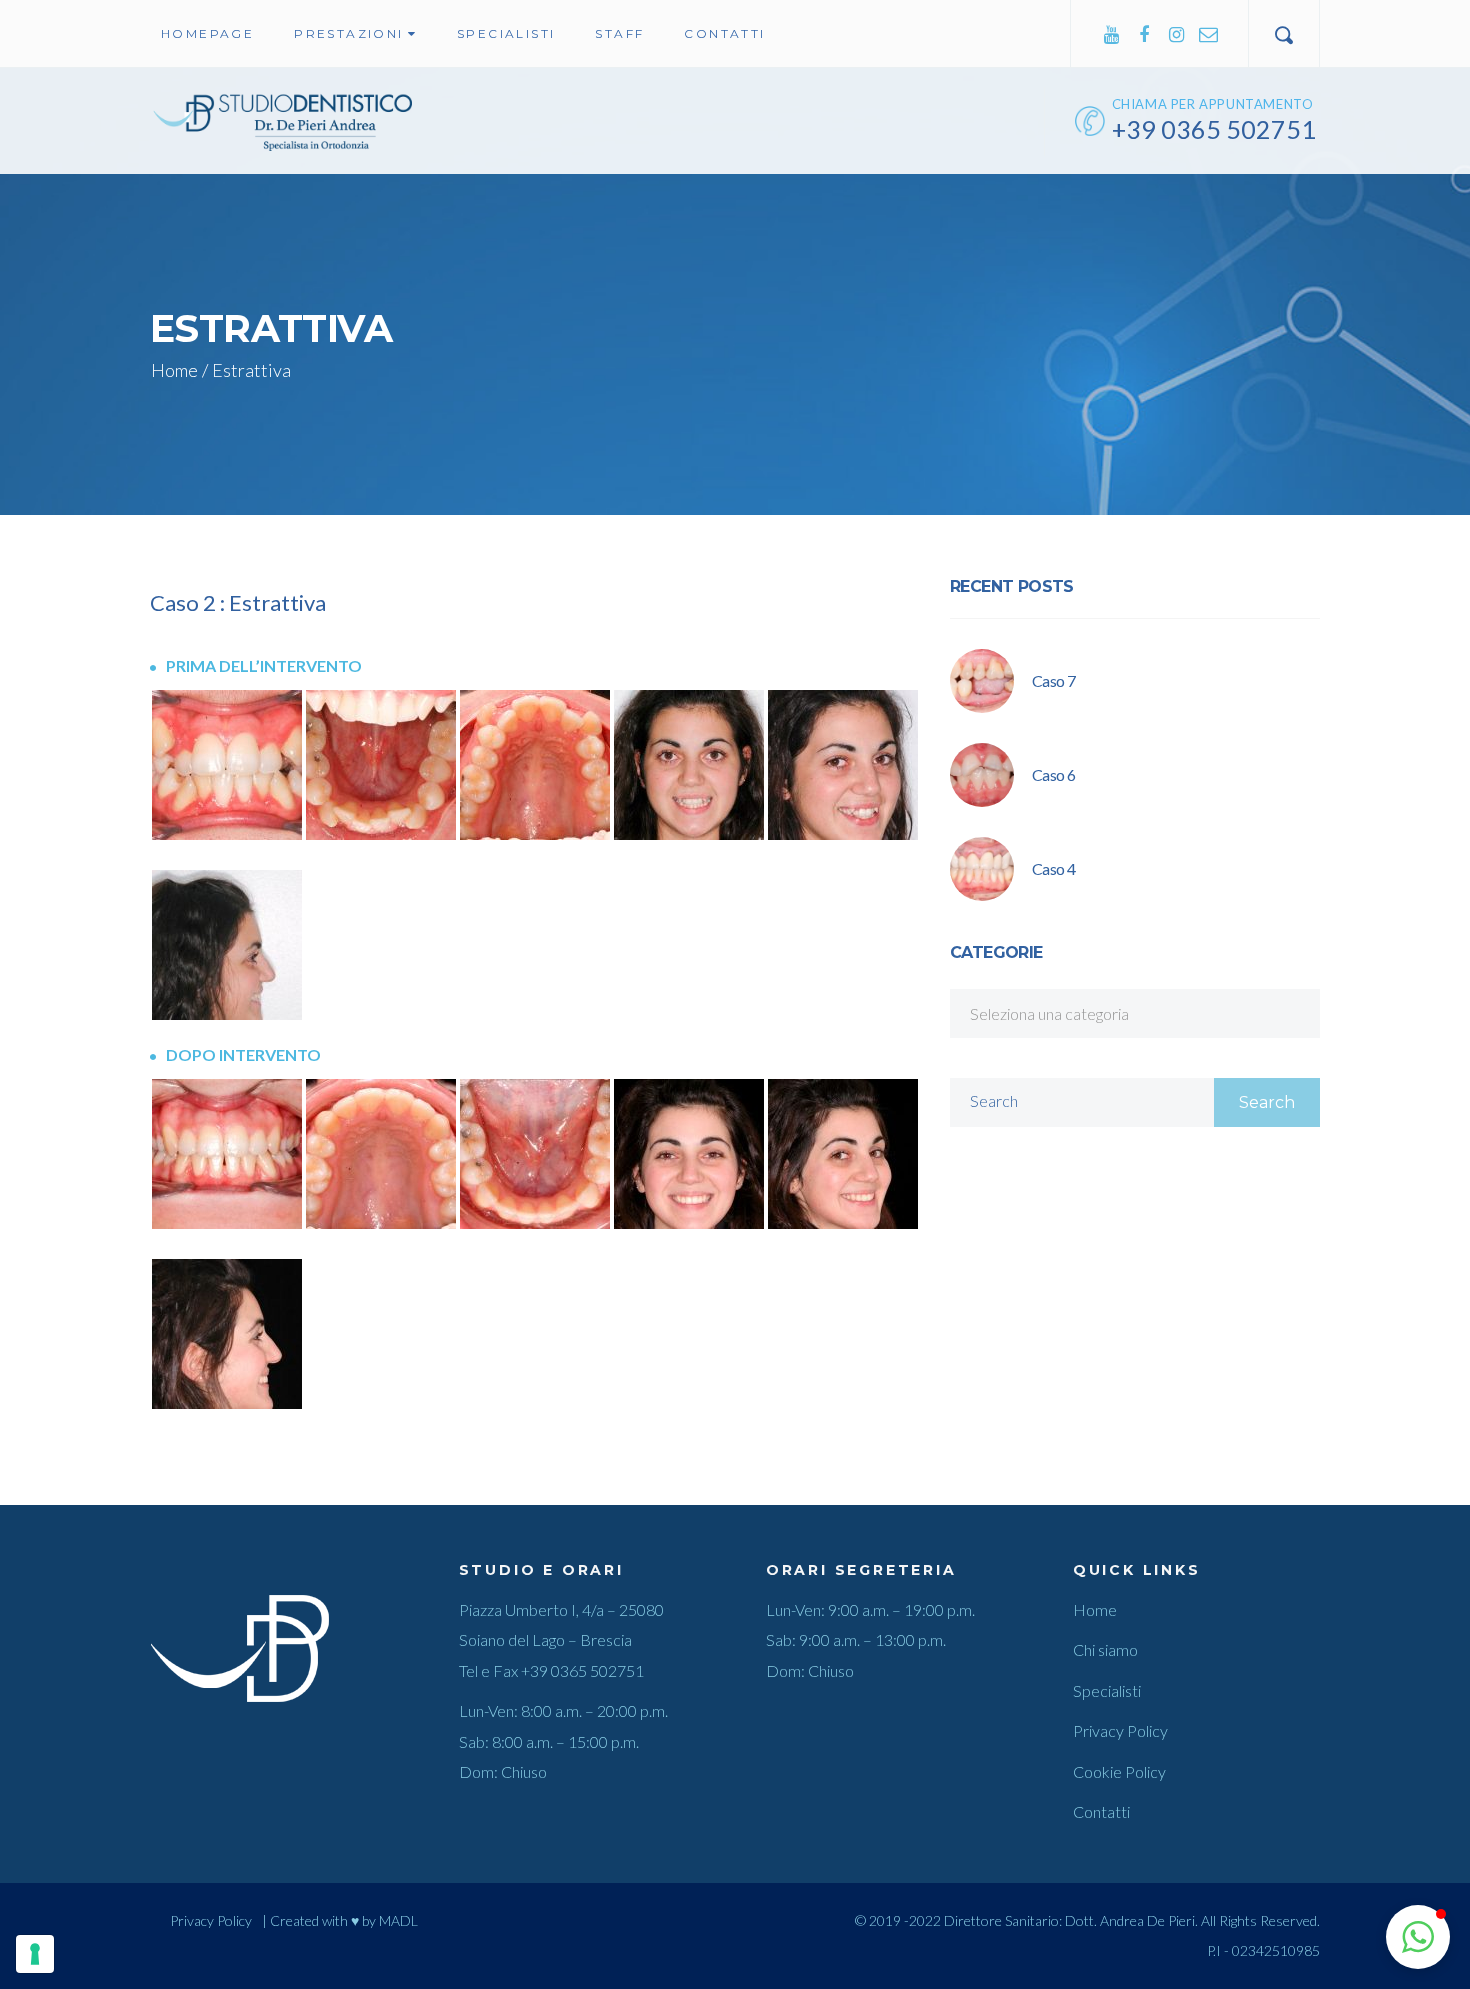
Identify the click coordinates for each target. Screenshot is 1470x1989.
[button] (1418, 1937)
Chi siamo (1105, 1649)
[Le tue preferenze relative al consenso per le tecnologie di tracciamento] (35, 1954)
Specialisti (1107, 1690)
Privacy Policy (1120, 1730)
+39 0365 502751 (582, 1670)
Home (174, 370)
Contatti (1101, 1811)
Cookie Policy (1119, 1771)
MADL (398, 1920)
